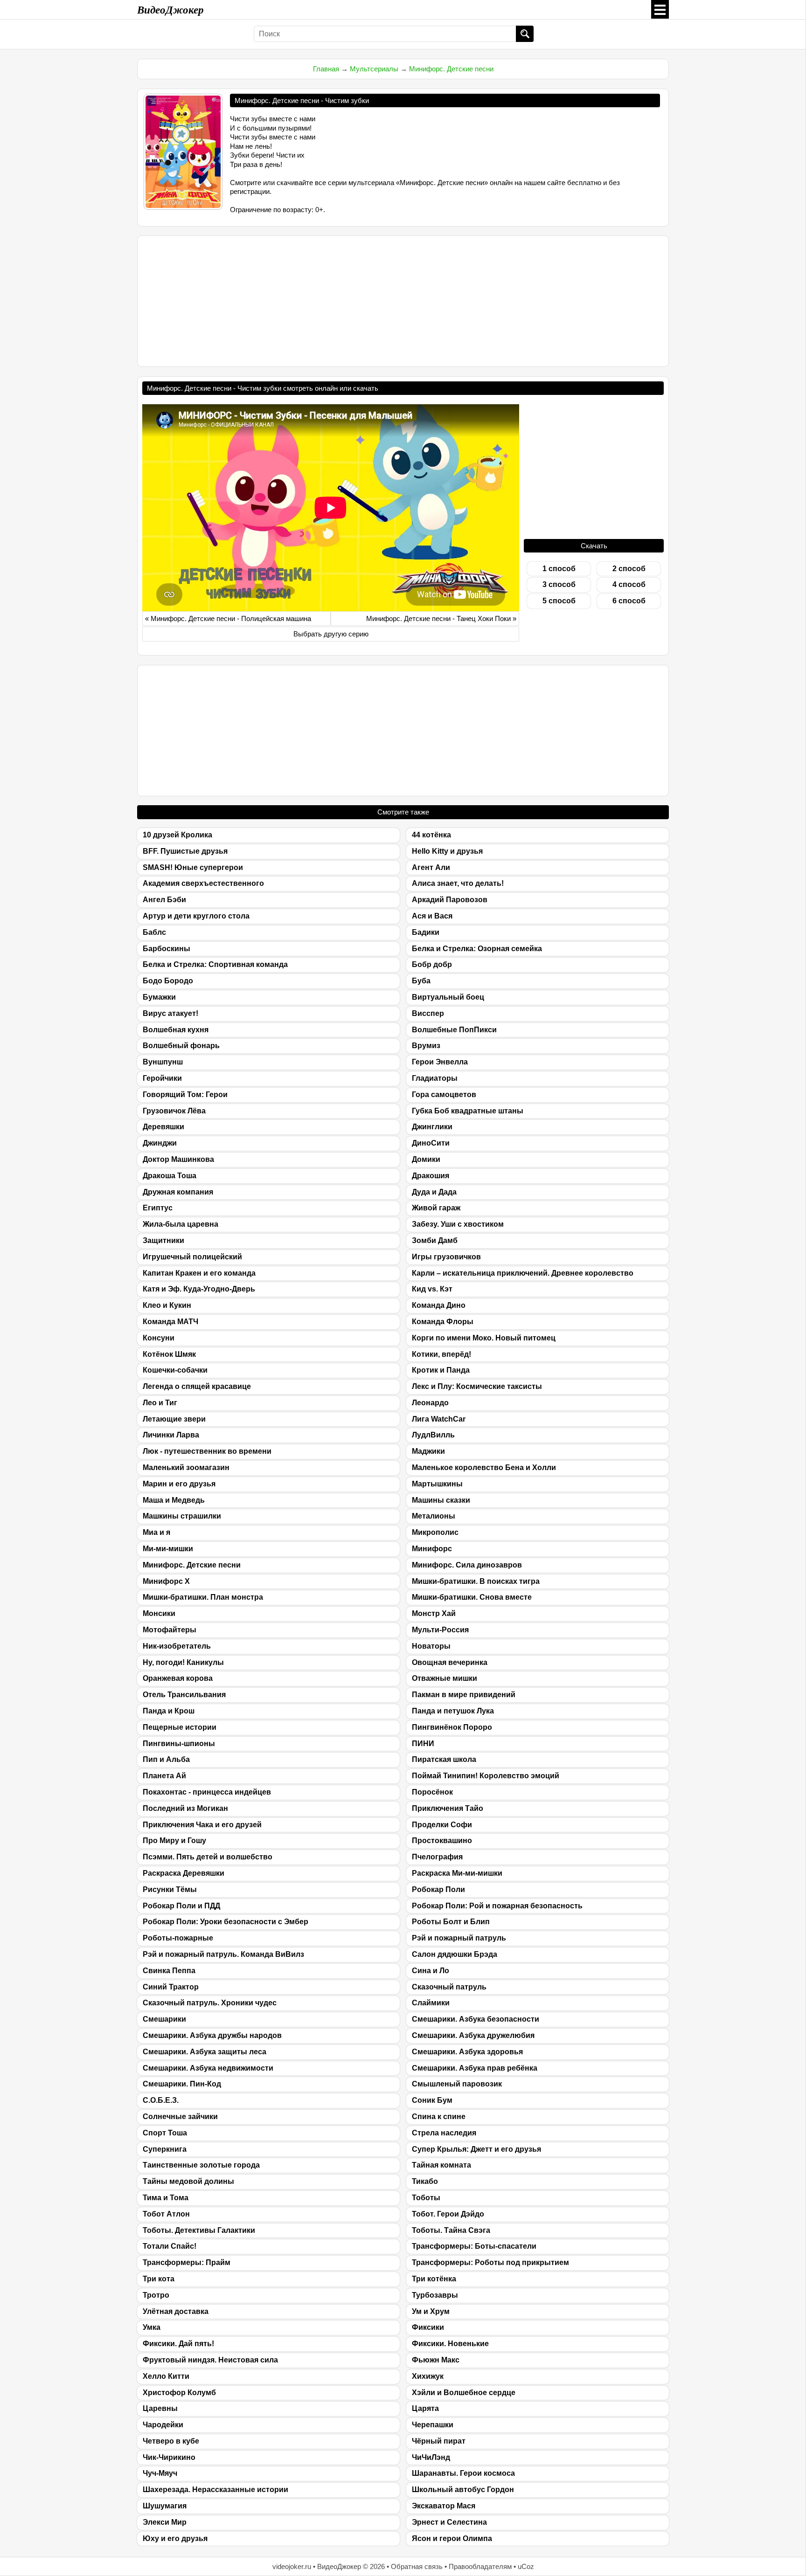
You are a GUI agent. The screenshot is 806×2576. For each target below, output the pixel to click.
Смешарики (164, 2019)
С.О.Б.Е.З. (161, 2100)
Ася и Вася (432, 916)
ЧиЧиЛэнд (431, 2457)
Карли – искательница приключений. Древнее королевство (523, 1273)
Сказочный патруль (449, 1987)
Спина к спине (439, 2117)
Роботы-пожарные (178, 1938)
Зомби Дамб (435, 1240)
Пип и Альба (166, 1759)
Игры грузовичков (446, 1257)
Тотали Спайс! (170, 2246)
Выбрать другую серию (331, 634)
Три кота (159, 2279)
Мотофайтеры (170, 1630)
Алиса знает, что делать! (458, 883)
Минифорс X (166, 1581)
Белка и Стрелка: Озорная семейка (477, 949)
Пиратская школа (444, 1759)
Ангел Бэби (164, 900)
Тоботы (426, 2198)
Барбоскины (167, 949)
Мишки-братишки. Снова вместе (472, 1597)
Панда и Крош (169, 1711)
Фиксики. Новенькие (450, 2344)
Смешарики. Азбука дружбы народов (212, 2035)
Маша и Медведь (174, 1500)
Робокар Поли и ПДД (181, 1906)
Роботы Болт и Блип (451, 1922)
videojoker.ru (292, 2566)
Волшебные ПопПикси (454, 1030)
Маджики (428, 1451)
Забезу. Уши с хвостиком (458, 1224)
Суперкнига (165, 2149)
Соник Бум (432, 2100)
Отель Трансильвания (184, 1695)
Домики (426, 1159)
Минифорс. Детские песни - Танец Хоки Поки (438, 618)
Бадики (426, 932)
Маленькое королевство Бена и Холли (484, 1468)
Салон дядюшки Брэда (455, 1954)
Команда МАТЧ (170, 1322)
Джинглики (432, 1127)
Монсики (159, 1613)
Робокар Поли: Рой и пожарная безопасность (497, 1906)
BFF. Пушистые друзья (185, 851)
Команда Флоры (443, 1322)
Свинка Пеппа (169, 1971)
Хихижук (428, 2376)
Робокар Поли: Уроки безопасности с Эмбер (226, 1922)
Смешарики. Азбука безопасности (476, 2019)
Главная (326, 69)
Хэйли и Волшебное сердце (464, 2393)
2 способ (629, 569)
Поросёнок (432, 1792)
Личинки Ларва (171, 1435)
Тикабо (425, 2181)
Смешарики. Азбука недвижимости (208, 2068)
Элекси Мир (165, 2522)
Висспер (428, 1013)
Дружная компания (178, 1192)
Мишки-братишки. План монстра (203, 1597)
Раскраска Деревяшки (184, 1873)
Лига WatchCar (439, 1419)
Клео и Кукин (167, 1305)
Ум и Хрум (431, 2311)
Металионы (434, 1516)
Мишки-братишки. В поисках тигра (476, 1581)
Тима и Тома (166, 2198)
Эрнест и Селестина (449, 2522)
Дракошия (431, 1176)
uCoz (526, 2566)
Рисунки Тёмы (170, 1889)
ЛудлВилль (433, 1435)
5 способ (559, 601)
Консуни (159, 1338)
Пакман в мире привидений (464, 1695)
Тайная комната (441, 2165)
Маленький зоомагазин (186, 1468)
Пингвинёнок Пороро (452, 1727)
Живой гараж (436, 1208)
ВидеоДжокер (170, 9)
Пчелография (437, 1857)
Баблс (154, 932)
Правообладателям (480, 2566)
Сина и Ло (431, 1971)
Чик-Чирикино (169, 2457)
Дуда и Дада (434, 1192)
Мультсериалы (374, 69)
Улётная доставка (176, 2311)
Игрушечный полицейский (192, 1257)
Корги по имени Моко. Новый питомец (484, 1338)
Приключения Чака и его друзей (202, 1825)
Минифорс (432, 1549)
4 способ (629, 584)
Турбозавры (435, 2295)
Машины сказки (441, 1500)
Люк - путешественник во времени (207, 1451)
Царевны (160, 2408)
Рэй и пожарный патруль (459, 1938)
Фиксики (428, 2327)
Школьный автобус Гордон (463, 2490)
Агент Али (431, 867)
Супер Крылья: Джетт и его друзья (476, 2149)
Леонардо (430, 1403)
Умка (152, 2327)
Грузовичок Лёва (174, 1111)
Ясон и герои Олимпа (452, 2538)
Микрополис (435, 1532)
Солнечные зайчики (180, 2117)
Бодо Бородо (168, 981)
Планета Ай (164, 1776)
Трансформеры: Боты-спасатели (474, 2246)
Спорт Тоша (165, 2133)
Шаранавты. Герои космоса (463, 2473)
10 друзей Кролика (177, 835)
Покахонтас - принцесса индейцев (207, 1792)
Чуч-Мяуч (160, 2473)
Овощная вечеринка (450, 1662)
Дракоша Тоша (170, 1176)
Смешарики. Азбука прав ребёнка (475, 2068)
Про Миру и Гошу (174, 1840)
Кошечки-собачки (175, 1370)
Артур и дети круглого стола (196, 916)
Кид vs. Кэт (432, 1289)
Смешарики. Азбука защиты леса (205, 2052)
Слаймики (431, 2003)
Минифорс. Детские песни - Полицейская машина (231, 618)
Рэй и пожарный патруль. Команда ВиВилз (223, 1954)
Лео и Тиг (160, 1403)
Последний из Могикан (185, 1808)
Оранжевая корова (178, 1678)
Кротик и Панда (441, 1370)
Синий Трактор (171, 1987)
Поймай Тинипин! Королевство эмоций (486, 1776)
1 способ (559, 569)
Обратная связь (417, 2566)
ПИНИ (423, 1744)
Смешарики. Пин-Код (182, 2084)
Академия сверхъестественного (203, 883)
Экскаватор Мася (444, 2506)
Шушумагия (165, 2506)
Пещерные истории (180, 1727)
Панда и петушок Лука (453, 1711)
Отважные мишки (445, 1678)
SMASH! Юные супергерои (193, 867)
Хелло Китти (166, 2376)
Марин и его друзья (179, 1484)
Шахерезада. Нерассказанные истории (215, 2490)
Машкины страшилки (182, 1516)
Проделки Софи (442, 1825)
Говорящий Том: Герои (185, 1095)
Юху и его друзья (175, 2538)
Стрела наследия (444, 2133)
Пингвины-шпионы (179, 1744)
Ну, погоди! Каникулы (183, 1662)
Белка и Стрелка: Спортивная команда (215, 964)
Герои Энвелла (440, 1062)
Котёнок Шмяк (169, 1354)
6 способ (629, 601)
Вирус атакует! (170, 1013)
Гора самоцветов (444, 1095)
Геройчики (162, 1078)
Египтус (158, 1208)
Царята (425, 2408)
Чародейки (163, 2425)
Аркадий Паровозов (450, 900)
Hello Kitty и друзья (447, 851)
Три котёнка (434, 2279)
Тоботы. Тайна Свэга (451, 2230)
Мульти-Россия (440, 1630)
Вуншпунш (163, 1062)
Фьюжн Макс (436, 2360)
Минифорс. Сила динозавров (467, 1565)
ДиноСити (431, 1143)
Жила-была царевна (181, 1224)
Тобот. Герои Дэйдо (448, 2214)
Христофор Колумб (179, 2393)
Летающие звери (174, 1419)
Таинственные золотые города (201, 2165)
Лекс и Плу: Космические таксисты (477, 1386)
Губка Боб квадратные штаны (468, 1111)
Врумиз (426, 1046)
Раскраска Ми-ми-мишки (457, 1873)
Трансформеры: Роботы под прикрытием (490, 2262)
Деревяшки (163, 1127)
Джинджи (160, 1143)
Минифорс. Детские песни (451, 69)
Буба (421, 981)
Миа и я (156, 1532)
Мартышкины (437, 1484)
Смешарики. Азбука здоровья (467, 2052)
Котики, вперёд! (441, 1354)
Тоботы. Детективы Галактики (199, 2230)
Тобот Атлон (166, 2214)
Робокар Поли (438, 1889)
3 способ (559, 584)
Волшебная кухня (176, 1030)
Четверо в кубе (171, 2441)
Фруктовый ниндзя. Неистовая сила (210, 2360)
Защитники (163, 1240)
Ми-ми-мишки (168, 1549)
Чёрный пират (439, 2441)
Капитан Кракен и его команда (199, 1273)
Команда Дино (439, 1305)
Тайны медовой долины (188, 2181)
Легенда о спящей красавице (197, 1386)
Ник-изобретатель (177, 1646)
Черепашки (433, 2425)
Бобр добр (432, 964)
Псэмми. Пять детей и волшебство (208, 1857)
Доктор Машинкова (178, 1159)
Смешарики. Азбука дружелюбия (473, 2035)
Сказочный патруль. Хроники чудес (210, 2003)
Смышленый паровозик (457, 2084)
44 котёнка (431, 835)
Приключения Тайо (448, 1808)
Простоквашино (442, 1840)
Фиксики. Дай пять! (178, 2344)
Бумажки (159, 997)
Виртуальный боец (448, 997)
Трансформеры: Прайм (187, 2262)
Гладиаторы (435, 1078)
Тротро (156, 2295)
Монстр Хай (434, 1613)
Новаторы (431, 1646)
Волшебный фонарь (181, 1046)
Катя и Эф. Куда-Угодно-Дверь (199, 1289)
